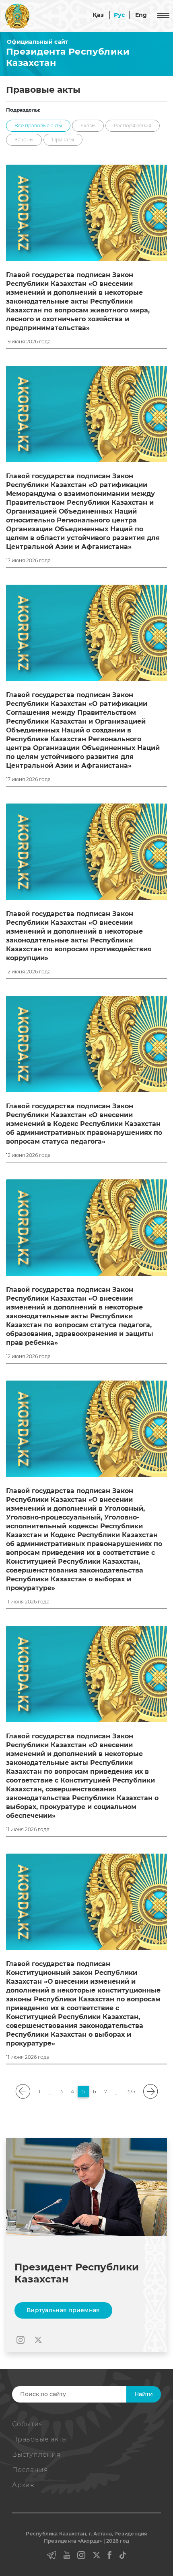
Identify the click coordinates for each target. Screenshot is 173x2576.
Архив (23, 2485)
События (28, 2424)
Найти (144, 2394)
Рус (119, 15)
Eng (141, 15)
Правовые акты (39, 2439)
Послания (30, 2470)
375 (131, 2092)
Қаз (98, 15)
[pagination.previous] (23, 2092)
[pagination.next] (150, 2092)
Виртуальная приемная (63, 2310)
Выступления (36, 2455)
